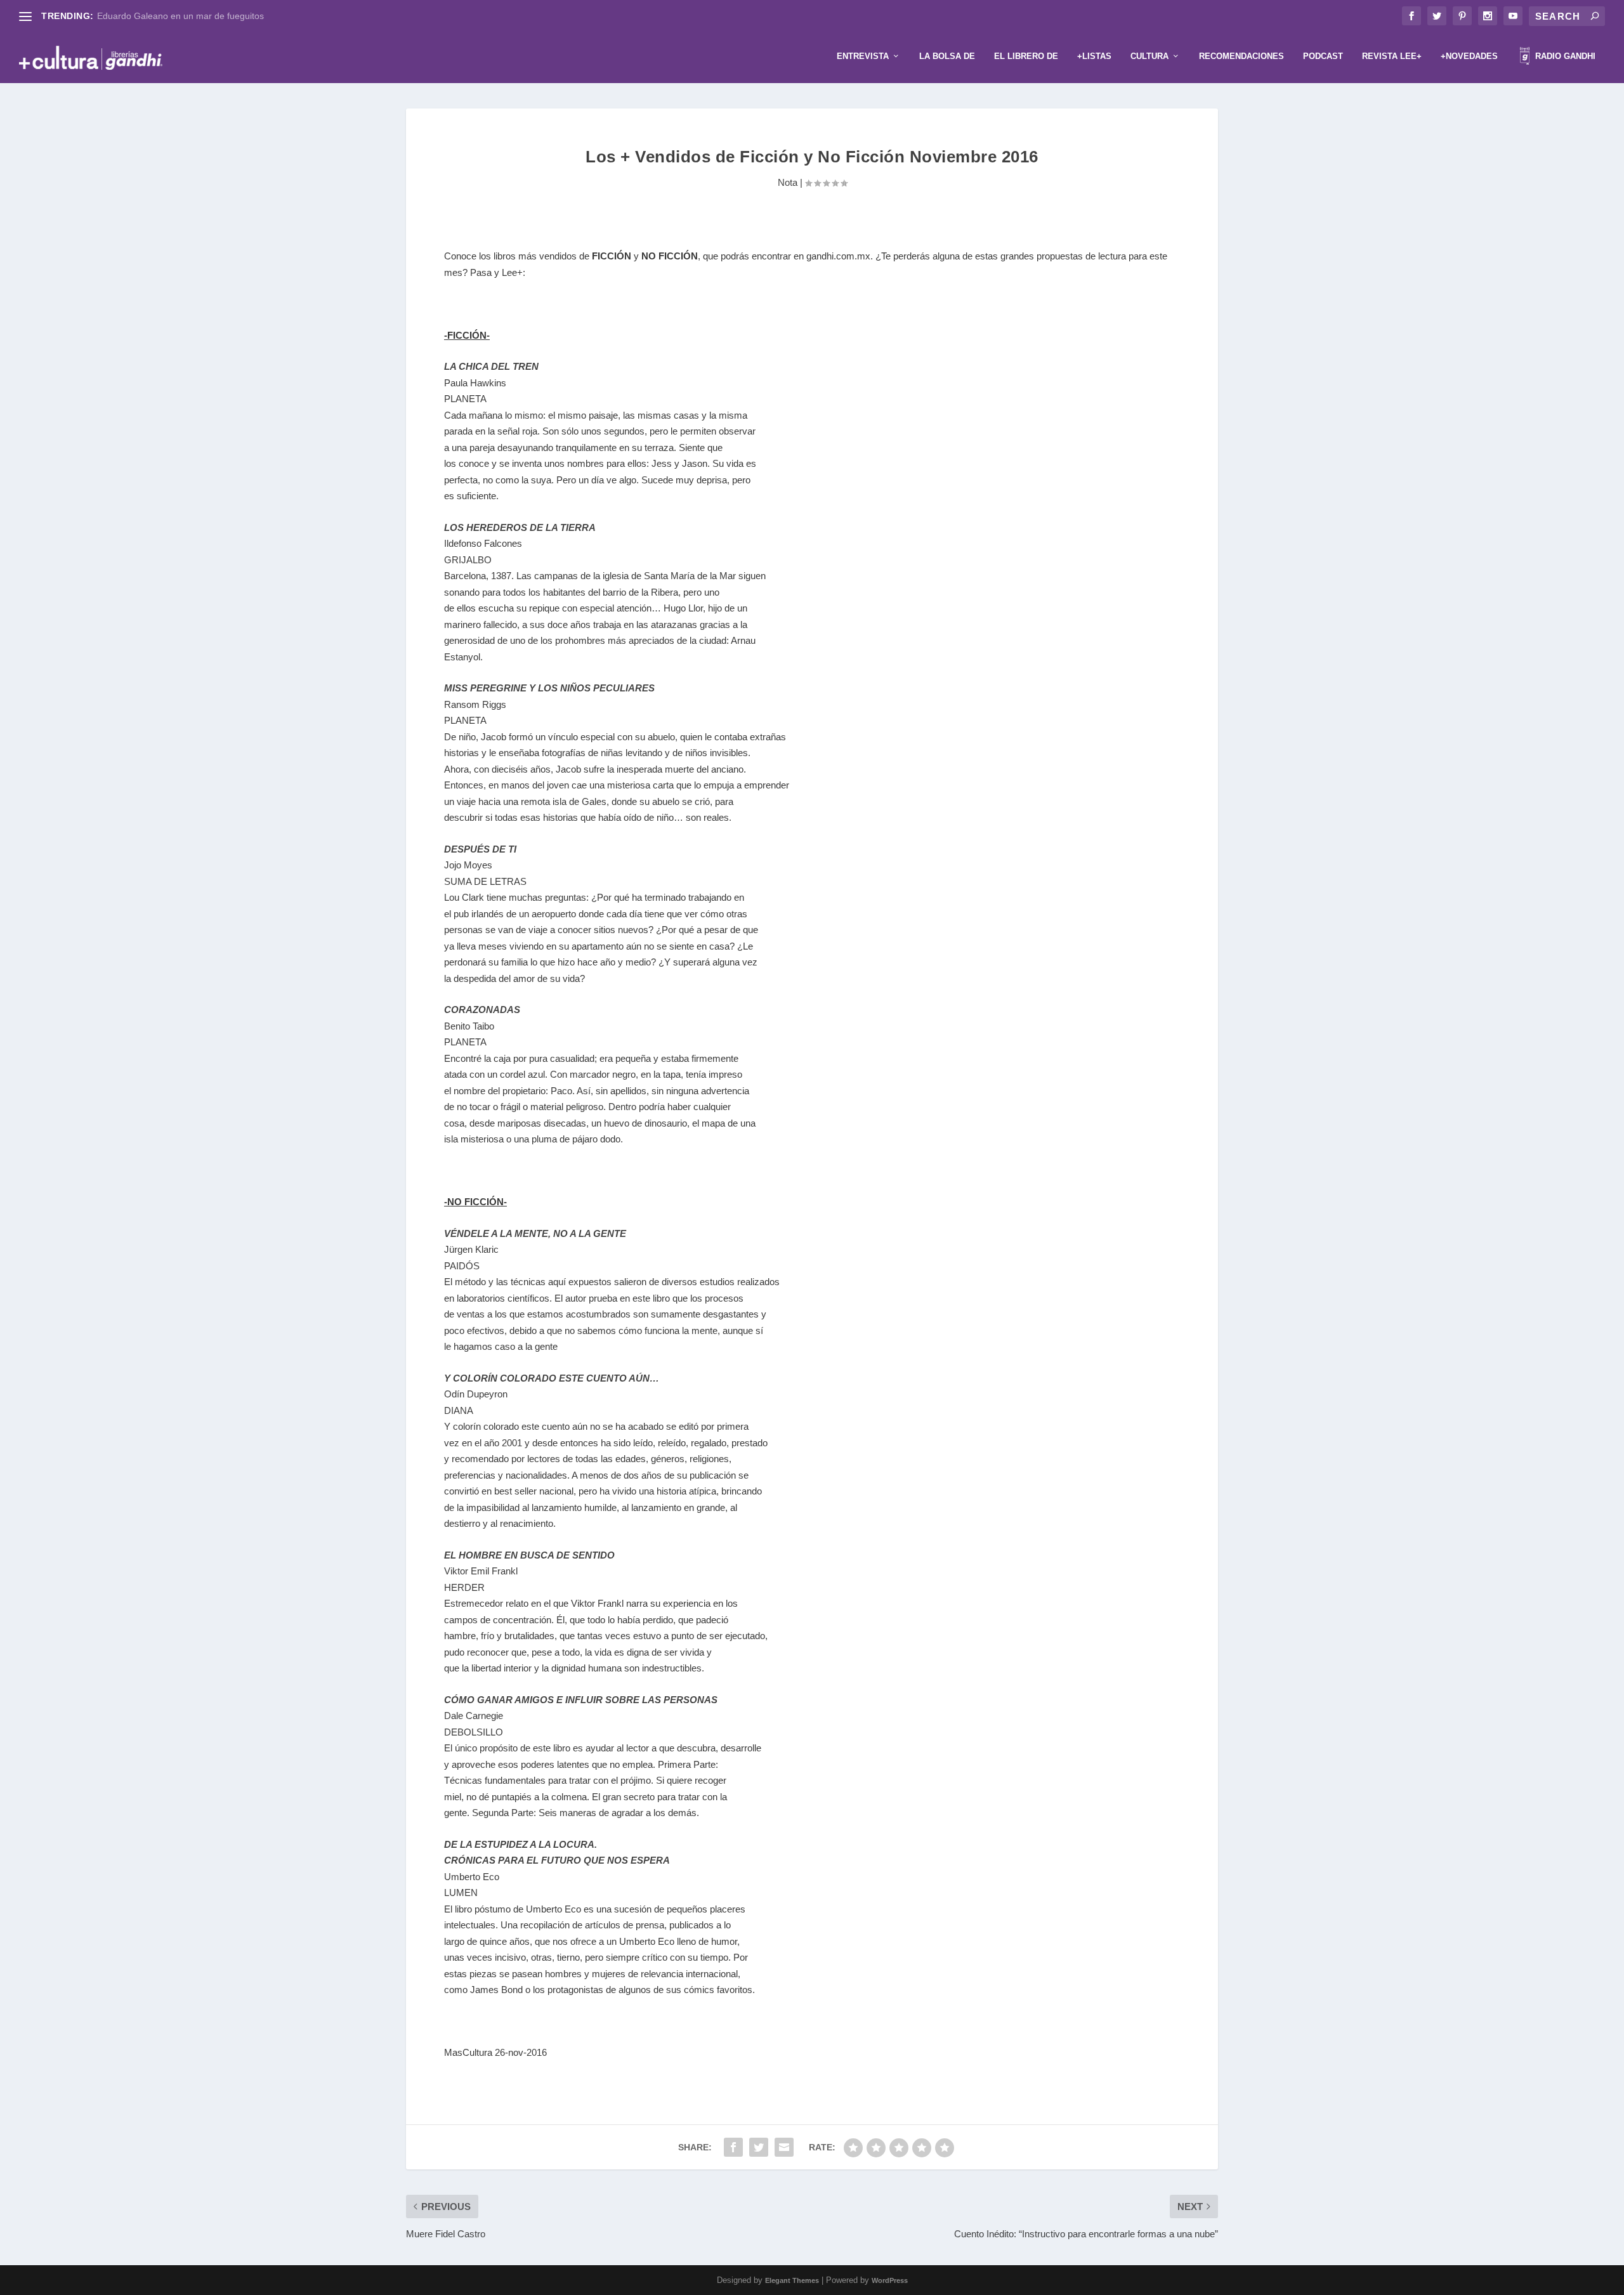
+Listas (1094, 56)
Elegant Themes (792, 2280)
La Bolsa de (947, 56)
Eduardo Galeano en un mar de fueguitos (180, 16)
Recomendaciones (1241, 56)
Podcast (1323, 56)
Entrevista (863, 56)
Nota (788, 182)
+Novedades (1469, 56)
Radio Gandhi (1564, 56)
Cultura (1149, 56)
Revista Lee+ (1392, 56)
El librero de (1026, 56)
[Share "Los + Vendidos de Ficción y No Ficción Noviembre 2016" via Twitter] (759, 2147)
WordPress (890, 2280)
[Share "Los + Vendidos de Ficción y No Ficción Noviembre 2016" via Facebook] (733, 2147)
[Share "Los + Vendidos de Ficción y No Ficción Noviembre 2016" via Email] (784, 2147)
